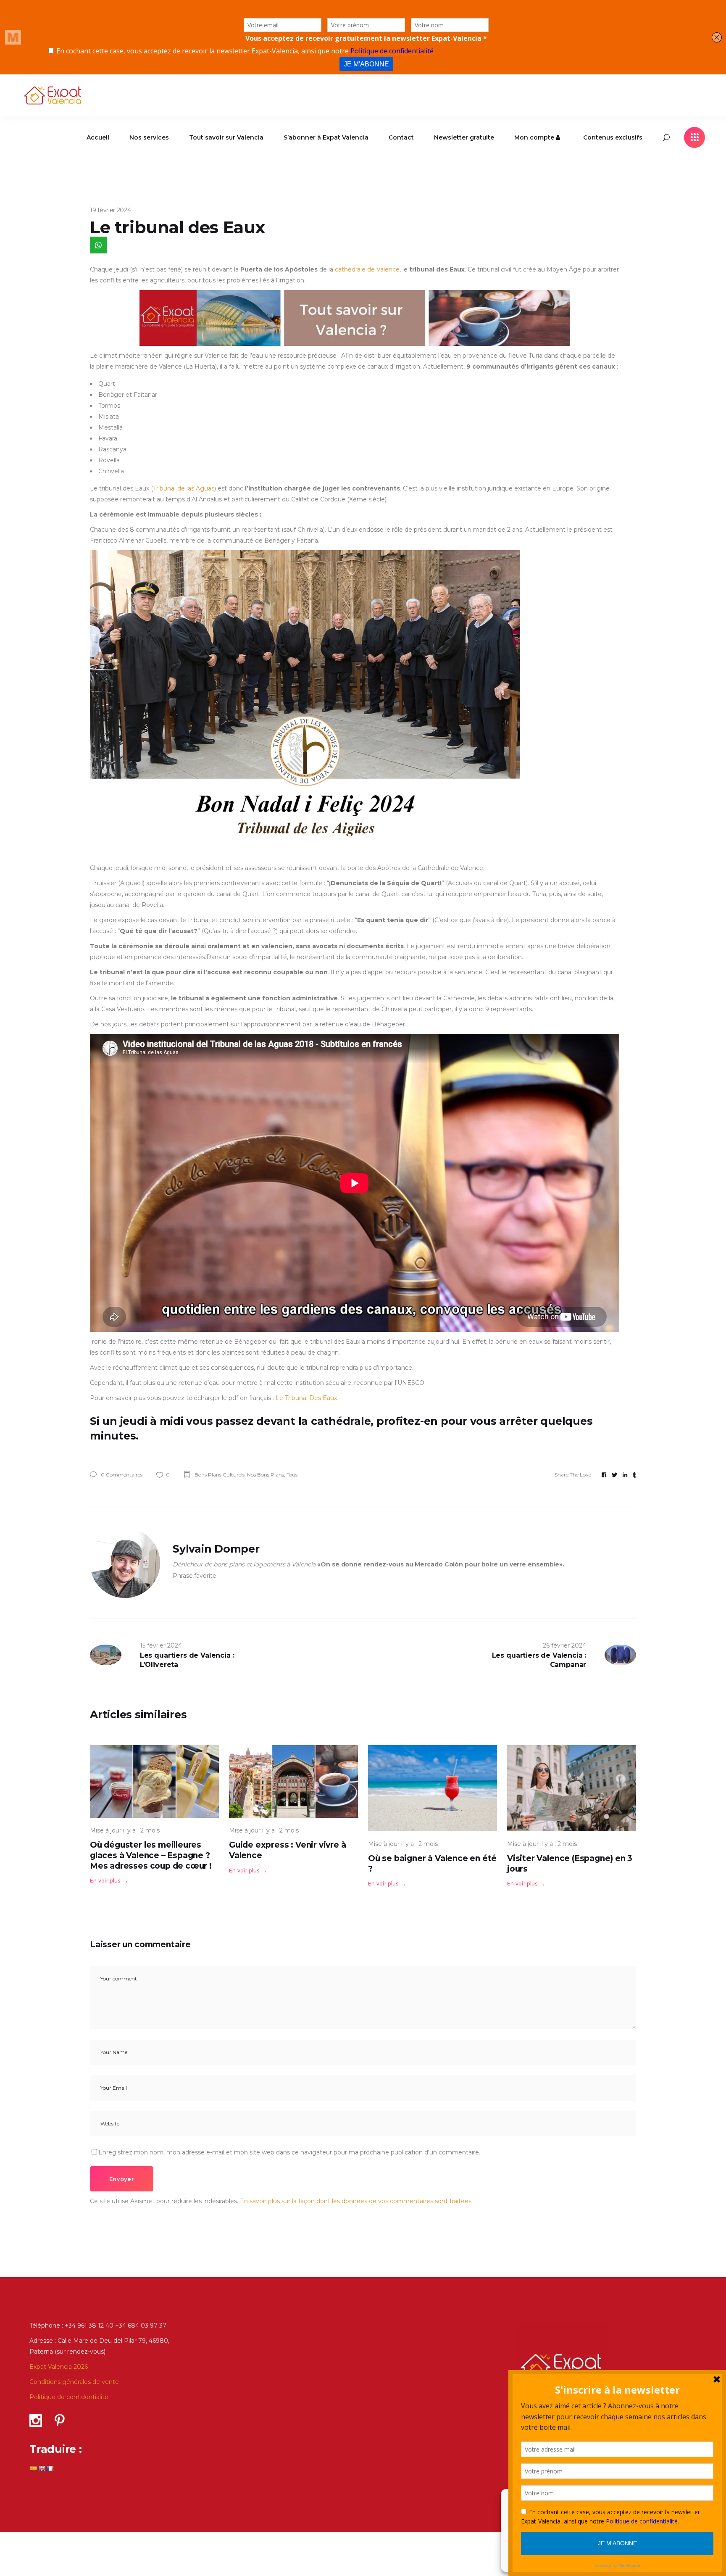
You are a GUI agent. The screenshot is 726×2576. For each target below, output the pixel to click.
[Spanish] (33, 2468)
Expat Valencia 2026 (59, 2367)
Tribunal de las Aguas (184, 488)
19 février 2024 (110, 210)
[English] (42, 2468)
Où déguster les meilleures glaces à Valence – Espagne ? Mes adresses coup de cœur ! (151, 1855)
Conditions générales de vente (74, 2382)
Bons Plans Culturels (220, 1475)
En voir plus (105, 1881)
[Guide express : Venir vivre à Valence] (293, 1781)
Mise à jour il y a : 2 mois (125, 1830)
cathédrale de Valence (367, 269)
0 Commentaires (121, 1475)
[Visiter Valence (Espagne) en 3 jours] (572, 1788)
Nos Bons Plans (266, 1475)
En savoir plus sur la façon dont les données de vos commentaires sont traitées (356, 2201)
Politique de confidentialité (69, 2397)
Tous (292, 1475)
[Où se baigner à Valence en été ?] (433, 1788)
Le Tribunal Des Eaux (306, 1398)
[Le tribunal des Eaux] (125, 1563)
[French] (50, 2468)
